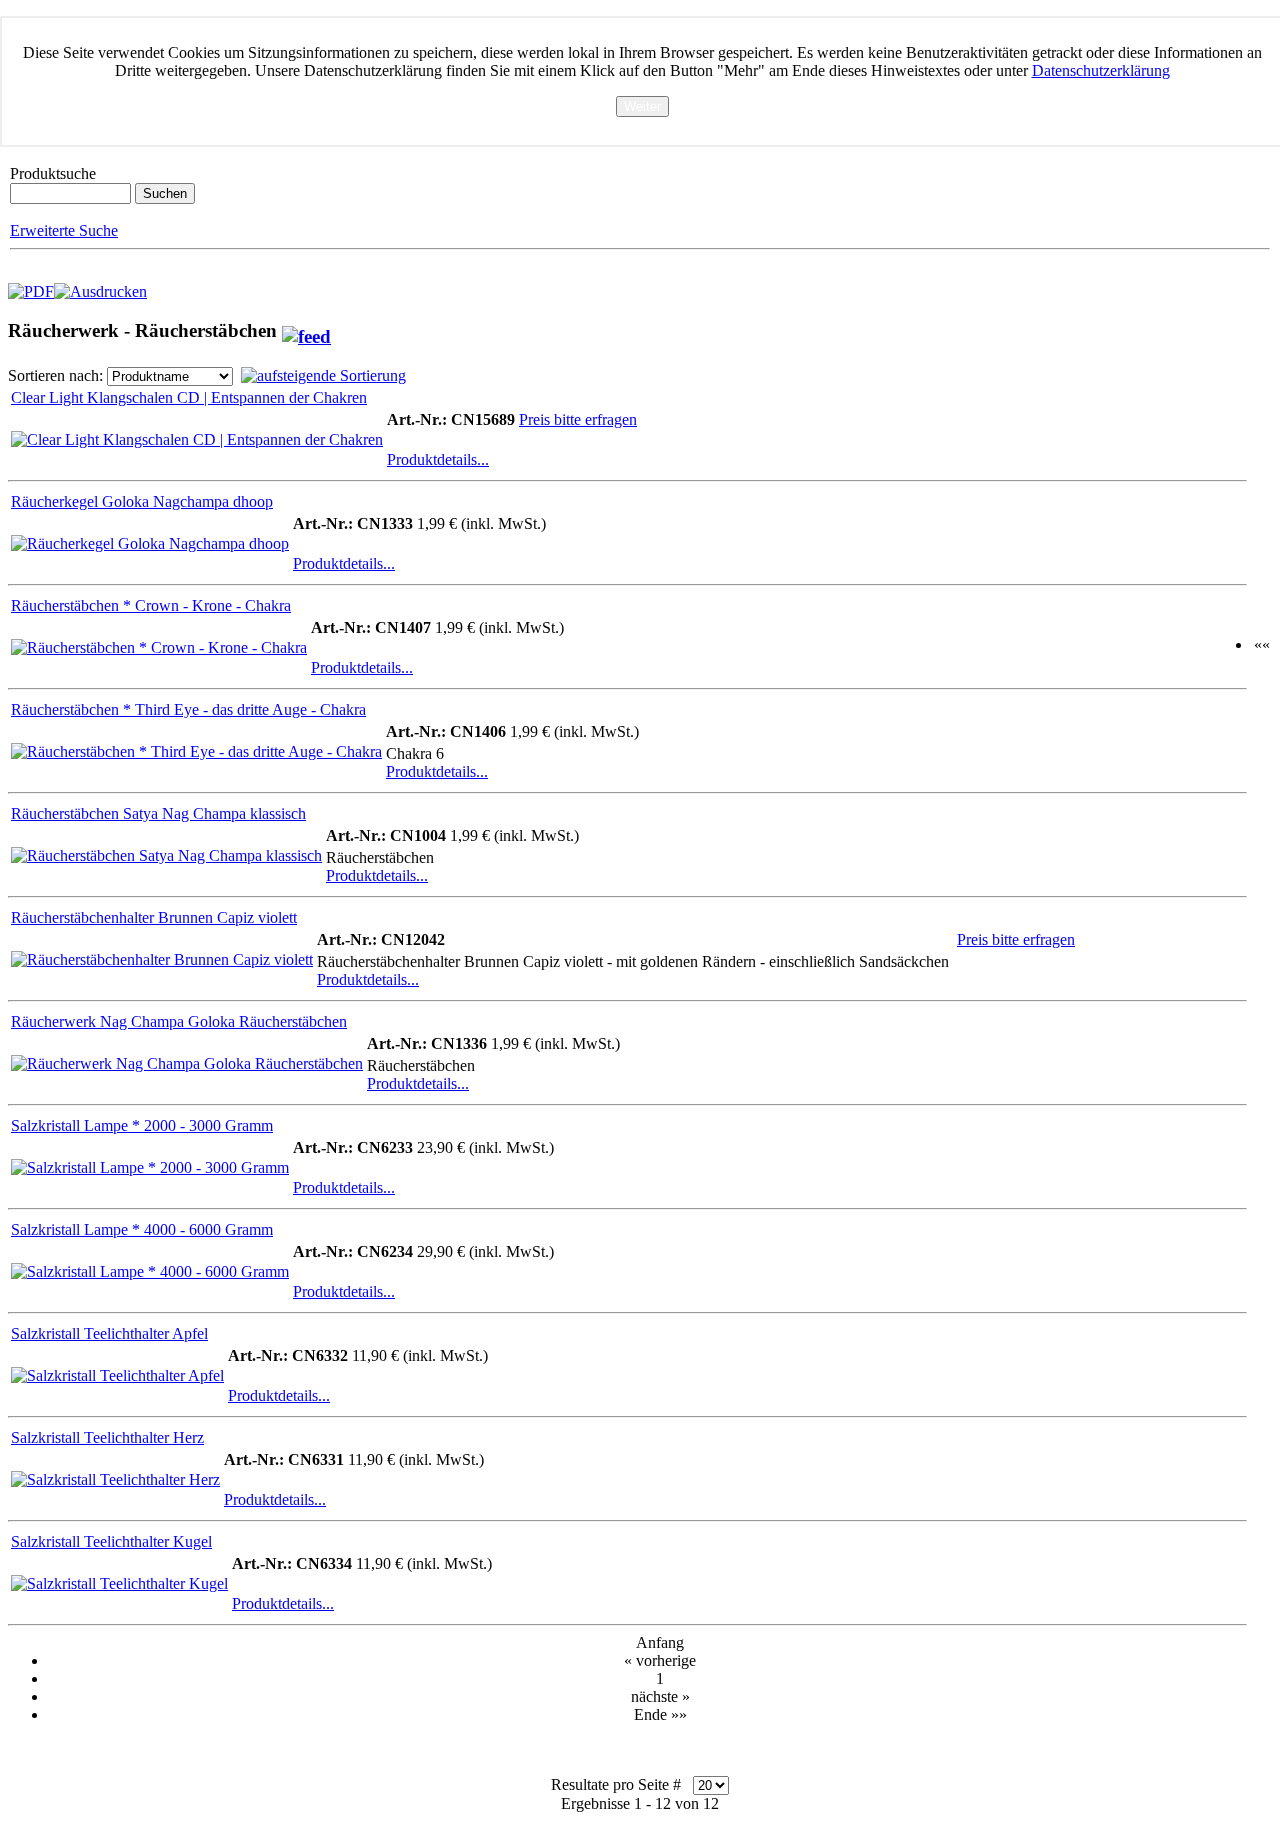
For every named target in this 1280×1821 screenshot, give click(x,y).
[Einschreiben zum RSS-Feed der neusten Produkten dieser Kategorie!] (306, 330)
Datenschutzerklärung (1101, 70)
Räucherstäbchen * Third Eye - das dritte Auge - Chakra (188, 709)
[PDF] (31, 286)
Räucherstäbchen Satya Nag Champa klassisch (158, 813)
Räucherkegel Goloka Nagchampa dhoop (142, 501)
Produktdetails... (438, 459)
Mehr (642, 125)
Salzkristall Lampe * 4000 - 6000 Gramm (142, 1229)
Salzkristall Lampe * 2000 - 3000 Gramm (142, 1125)
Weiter (642, 106)
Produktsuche (53, 173)
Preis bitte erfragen (578, 419)
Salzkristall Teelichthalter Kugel (111, 1541)
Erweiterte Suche (64, 230)
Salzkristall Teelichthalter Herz (107, 1437)
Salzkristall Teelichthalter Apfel (109, 1333)
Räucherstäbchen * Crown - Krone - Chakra (151, 605)
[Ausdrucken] (100, 286)
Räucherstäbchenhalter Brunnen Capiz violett (154, 917)
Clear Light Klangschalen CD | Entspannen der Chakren (189, 397)
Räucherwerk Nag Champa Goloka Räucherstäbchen (179, 1021)
